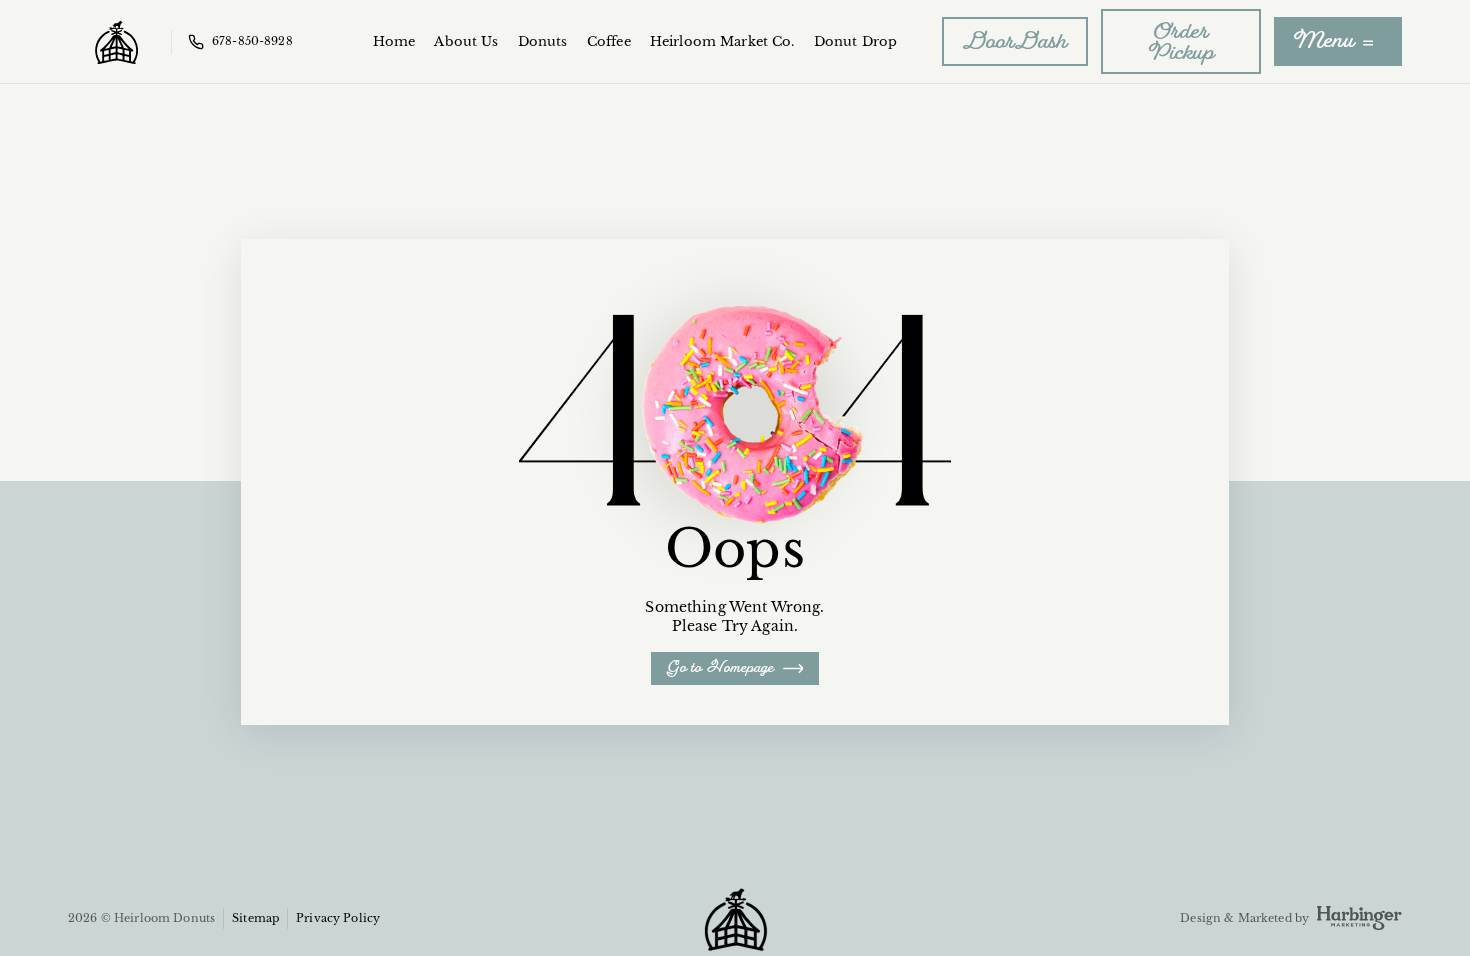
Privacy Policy (338, 918)
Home (394, 41)
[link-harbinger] (1359, 918)
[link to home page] (116, 41)
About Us (466, 41)
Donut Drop (855, 41)
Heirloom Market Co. (722, 41)
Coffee (609, 41)
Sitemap (255, 918)
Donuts (543, 41)
